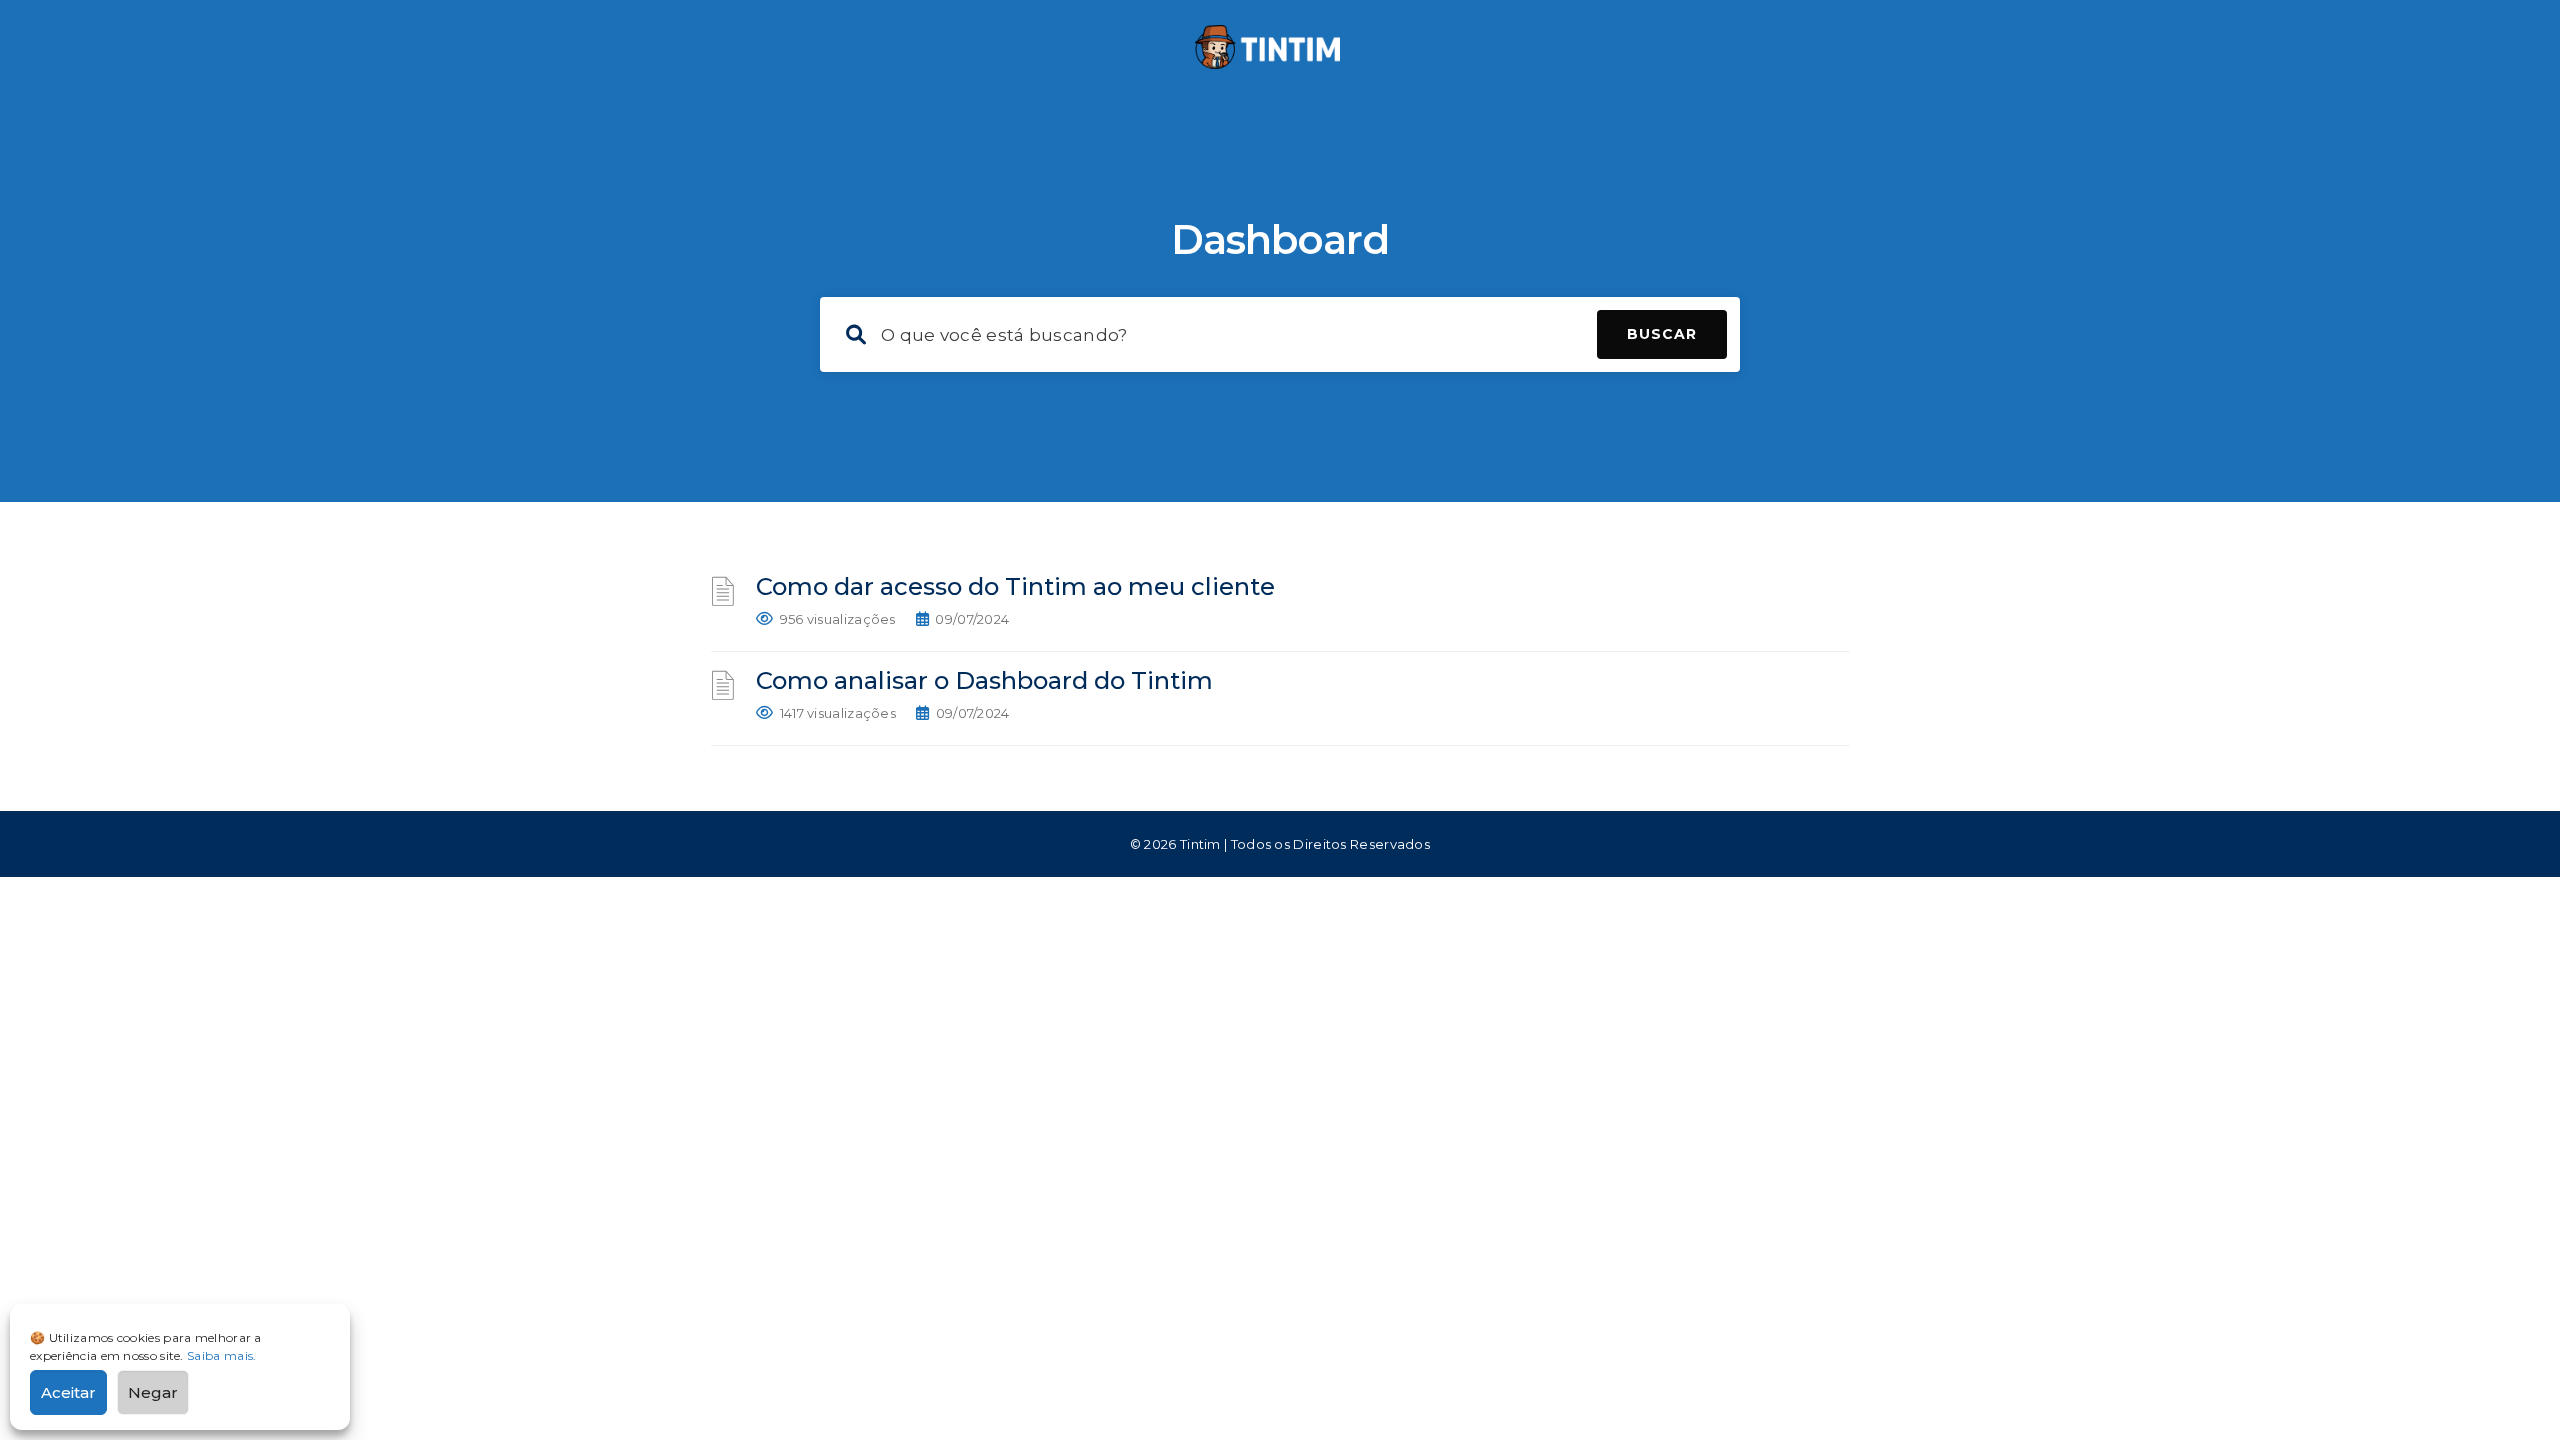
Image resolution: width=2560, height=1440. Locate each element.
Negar (153, 1392)
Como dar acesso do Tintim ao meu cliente (1015, 586)
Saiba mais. (221, 1355)
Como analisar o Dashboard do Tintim (984, 680)
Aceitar (68, 1392)
